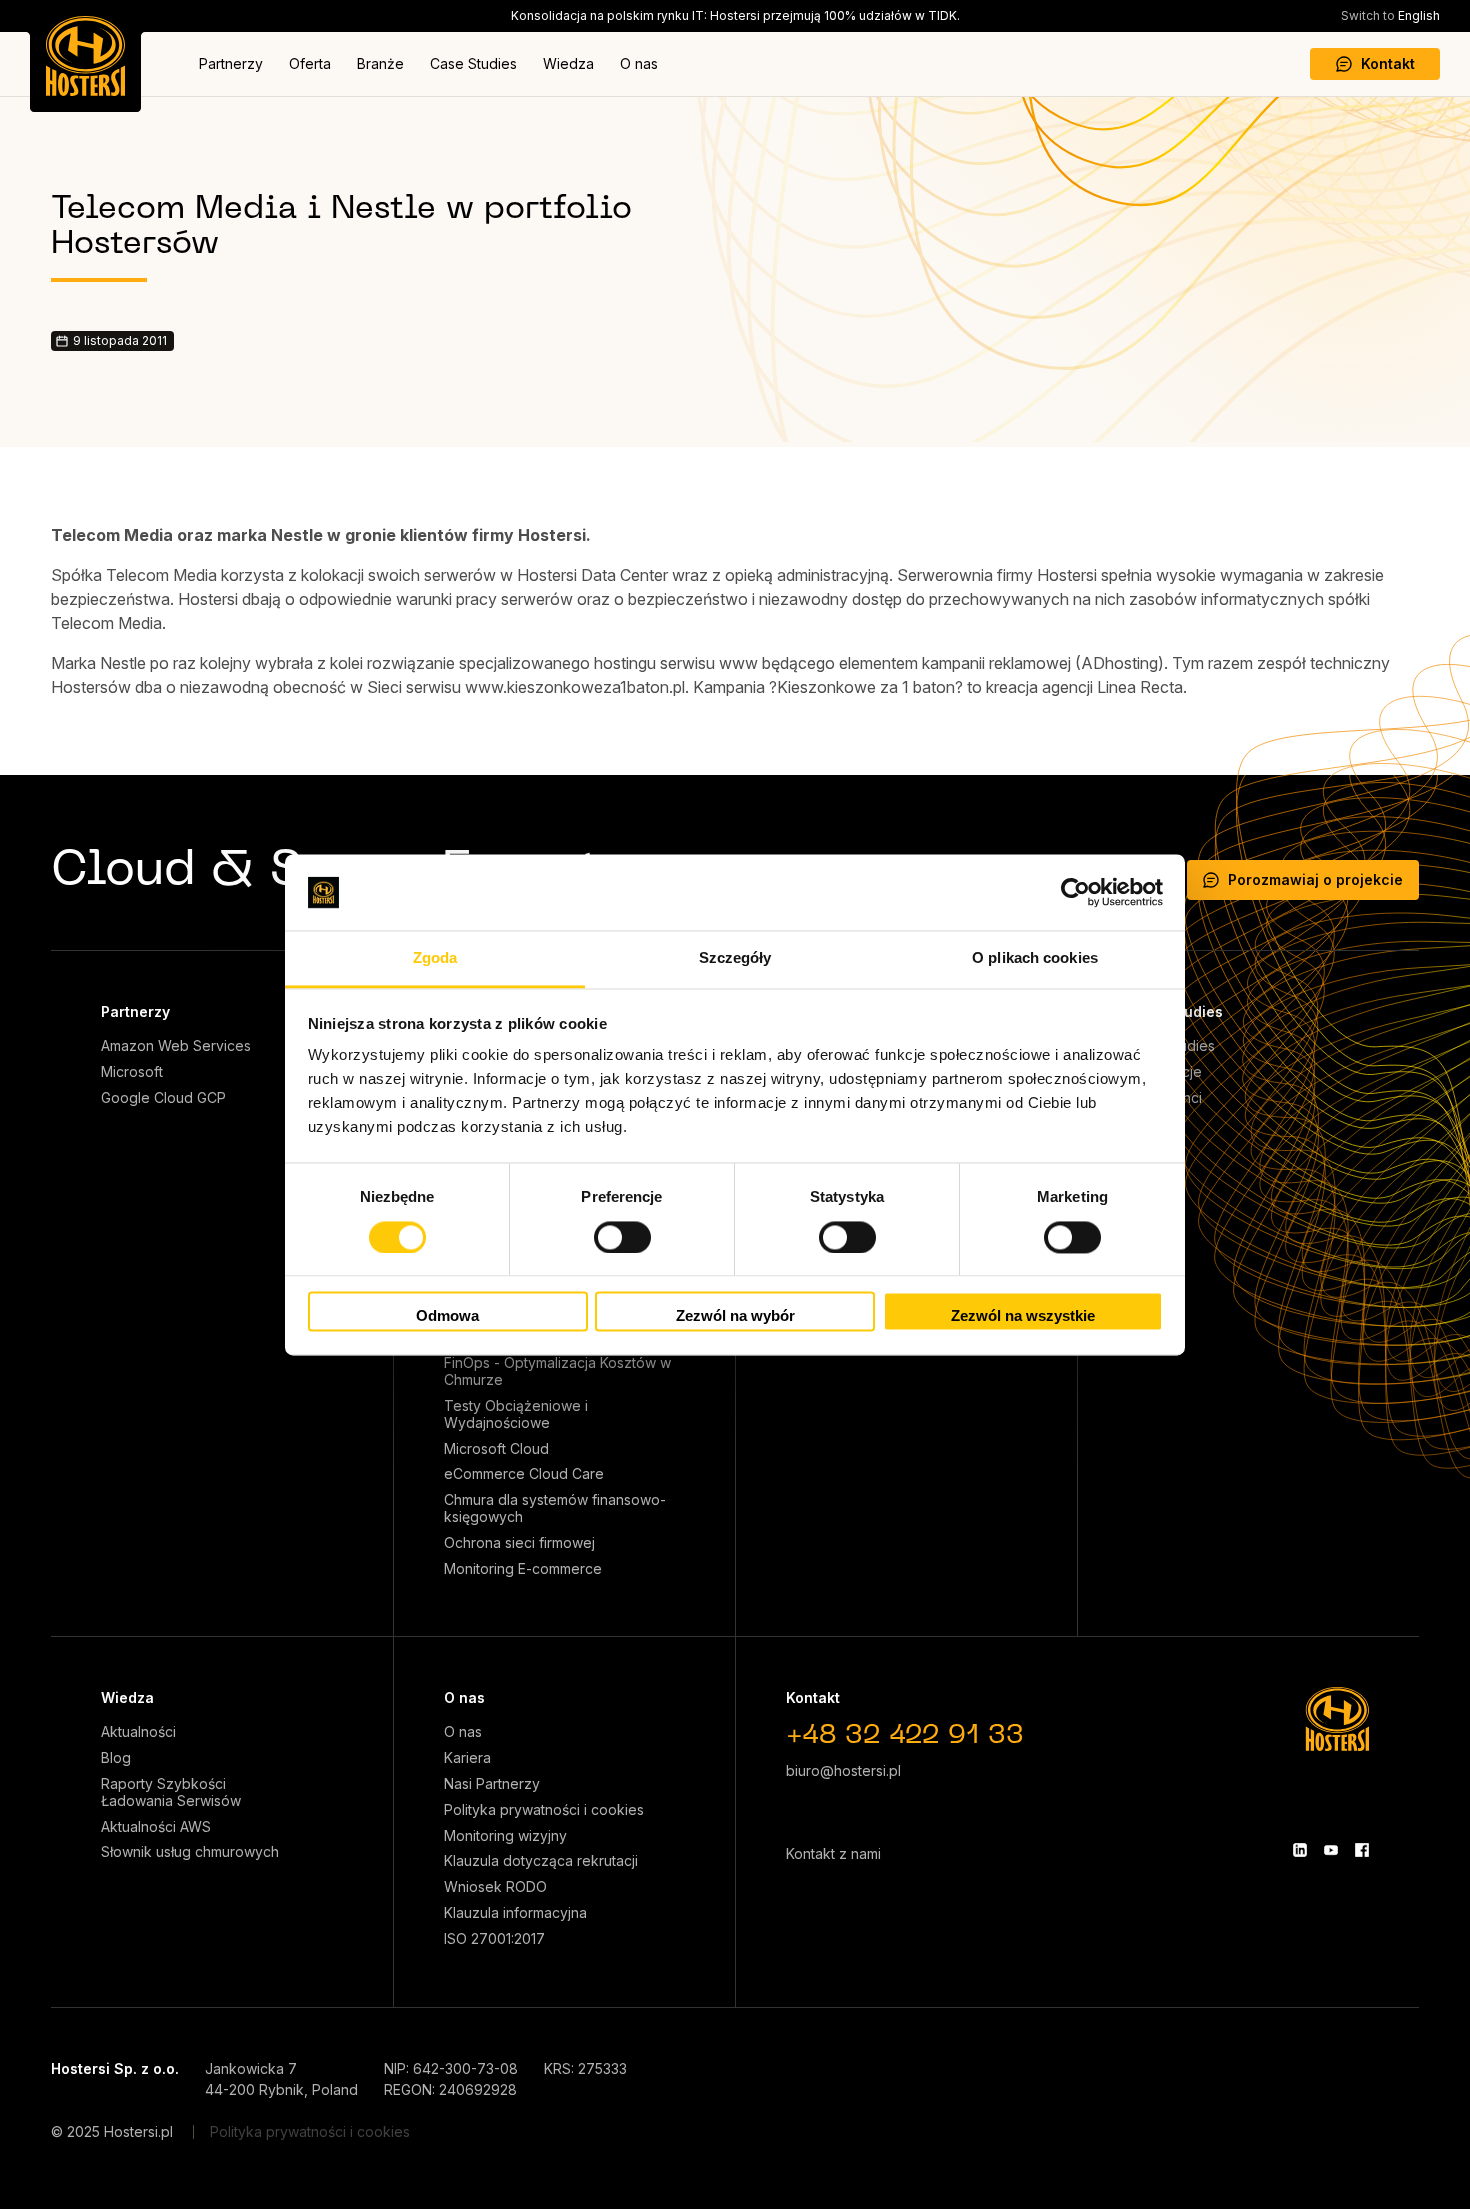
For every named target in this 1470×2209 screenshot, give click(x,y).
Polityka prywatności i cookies (544, 1810)
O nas (639, 63)
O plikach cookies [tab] (1035, 958)
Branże (380, 63)
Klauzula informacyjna (515, 1913)
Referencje (1165, 1072)
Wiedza (568, 63)
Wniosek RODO (495, 1887)
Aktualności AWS (156, 1827)
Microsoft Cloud (496, 1449)
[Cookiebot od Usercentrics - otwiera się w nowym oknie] (1075, 892)
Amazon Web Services (176, 1046)
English (1390, 15)
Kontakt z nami (833, 1853)
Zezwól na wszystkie (1023, 1316)
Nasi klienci (1165, 1098)
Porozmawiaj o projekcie (1315, 879)
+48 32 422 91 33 (905, 1736)
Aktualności (138, 1732)
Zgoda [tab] (435, 958)
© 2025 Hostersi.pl (112, 2131)
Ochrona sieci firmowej (519, 1543)
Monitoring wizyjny (505, 1836)
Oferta (310, 63)
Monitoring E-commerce (523, 1569)
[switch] (622, 1237)
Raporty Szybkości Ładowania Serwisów (171, 1792)
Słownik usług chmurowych (190, 1852)
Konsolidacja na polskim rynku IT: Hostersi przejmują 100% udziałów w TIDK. (735, 15)
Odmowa (447, 1316)
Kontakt (1388, 63)
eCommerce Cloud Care (524, 1474)
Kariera (467, 1758)
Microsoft (132, 1072)
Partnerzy (231, 63)
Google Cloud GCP (163, 1098)
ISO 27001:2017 (494, 1939)
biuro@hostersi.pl (843, 1770)
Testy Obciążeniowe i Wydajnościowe (516, 1414)
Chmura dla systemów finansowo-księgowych (555, 1508)
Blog (116, 1758)
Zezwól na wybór (735, 1316)
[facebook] (1362, 1850)
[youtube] (1331, 1850)
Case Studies (473, 63)
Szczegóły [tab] (735, 958)
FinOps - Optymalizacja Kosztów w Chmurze (557, 1371)
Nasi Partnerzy (492, 1784)
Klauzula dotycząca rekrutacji (541, 1861)
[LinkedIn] (1300, 1850)
